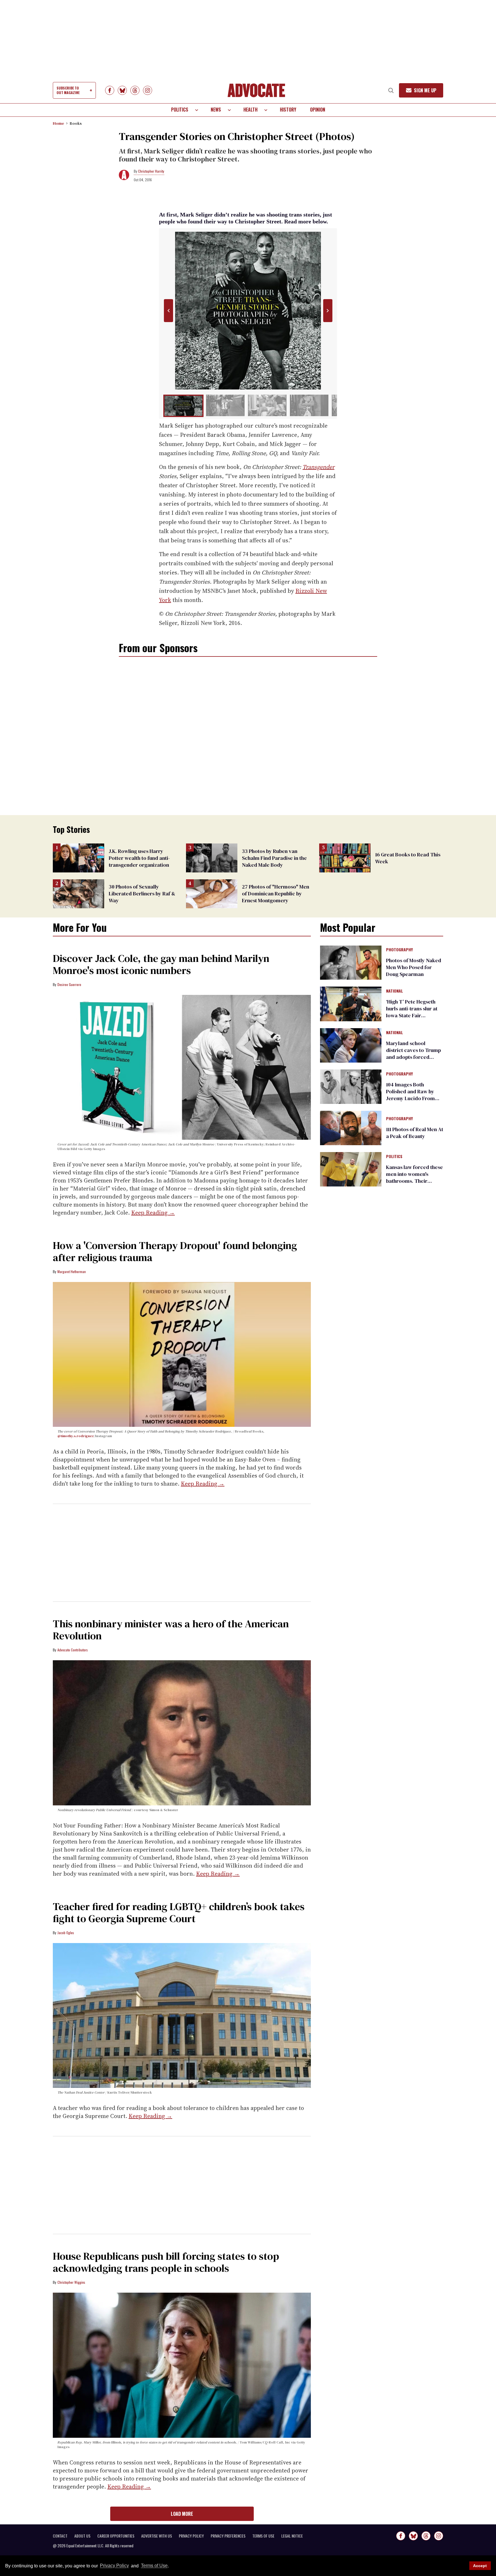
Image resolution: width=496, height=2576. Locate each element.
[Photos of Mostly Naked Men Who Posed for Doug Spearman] (351, 962)
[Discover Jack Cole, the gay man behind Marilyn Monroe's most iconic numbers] (182, 1067)
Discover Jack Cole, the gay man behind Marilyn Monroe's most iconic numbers (161, 964)
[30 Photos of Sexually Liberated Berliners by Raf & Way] (79, 893)
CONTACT (60, 2536)
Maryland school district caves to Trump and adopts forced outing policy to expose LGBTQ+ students (413, 1057)
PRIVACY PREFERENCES (228, 2536)
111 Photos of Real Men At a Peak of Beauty (415, 1133)
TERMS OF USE (263, 2536)
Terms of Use (154, 2566)
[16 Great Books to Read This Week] (345, 858)
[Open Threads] (135, 90)
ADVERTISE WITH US (157, 2536)
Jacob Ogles (66, 1933)
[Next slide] (328, 311)
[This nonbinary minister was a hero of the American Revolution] (182, 1733)
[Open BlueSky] (122, 90)
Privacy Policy (114, 2566)
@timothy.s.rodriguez (76, 1436)
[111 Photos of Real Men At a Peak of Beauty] (351, 1127)
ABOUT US (82, 2536)
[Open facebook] (110, 90)
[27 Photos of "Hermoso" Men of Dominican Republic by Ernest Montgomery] (212, 893)
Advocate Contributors (73, 1650)
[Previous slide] (168, 311)
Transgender (318, 467)
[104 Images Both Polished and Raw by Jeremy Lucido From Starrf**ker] (351, 1086)
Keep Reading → (153, 1213)
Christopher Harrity (151, 171)
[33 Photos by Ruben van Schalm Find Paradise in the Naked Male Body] (212, 858)
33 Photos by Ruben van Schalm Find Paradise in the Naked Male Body (274, 858)
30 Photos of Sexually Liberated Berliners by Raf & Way (142, 894)
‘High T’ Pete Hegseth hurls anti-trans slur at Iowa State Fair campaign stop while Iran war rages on (412, 1015)
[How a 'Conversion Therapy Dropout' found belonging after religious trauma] (182, 1354)
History (288, 110)
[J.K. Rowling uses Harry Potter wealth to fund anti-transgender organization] (79, 858)
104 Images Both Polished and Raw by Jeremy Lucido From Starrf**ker (410, 1095)
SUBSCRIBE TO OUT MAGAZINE (68, 90)
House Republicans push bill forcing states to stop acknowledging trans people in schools (166, 2262)
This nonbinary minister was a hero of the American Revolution (171, 1630)
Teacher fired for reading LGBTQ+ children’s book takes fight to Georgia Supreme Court (179, 1912)
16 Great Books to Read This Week (408, 858)
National (395, 991)
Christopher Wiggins (71, 2282)
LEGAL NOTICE (292, 2536)
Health (250, 110)
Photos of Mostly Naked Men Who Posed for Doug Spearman (414, 967)
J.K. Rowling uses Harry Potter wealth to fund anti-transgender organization (139, 858)
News (216, 110)
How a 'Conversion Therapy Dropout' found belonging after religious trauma (175, 1251)
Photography (399, 950)
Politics (180, 110)
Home (58, 123)
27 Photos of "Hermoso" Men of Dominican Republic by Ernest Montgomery (276, 894)
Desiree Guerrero (69, 984)
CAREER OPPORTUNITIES (116, 2536)
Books (76, 123)
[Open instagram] (148, 90)
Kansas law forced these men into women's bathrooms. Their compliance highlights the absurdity (414, 1181)
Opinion (318, 110)
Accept (480, 2566)
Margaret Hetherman (72, 1272)
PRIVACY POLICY (191, 2536)
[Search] (391, 90)
